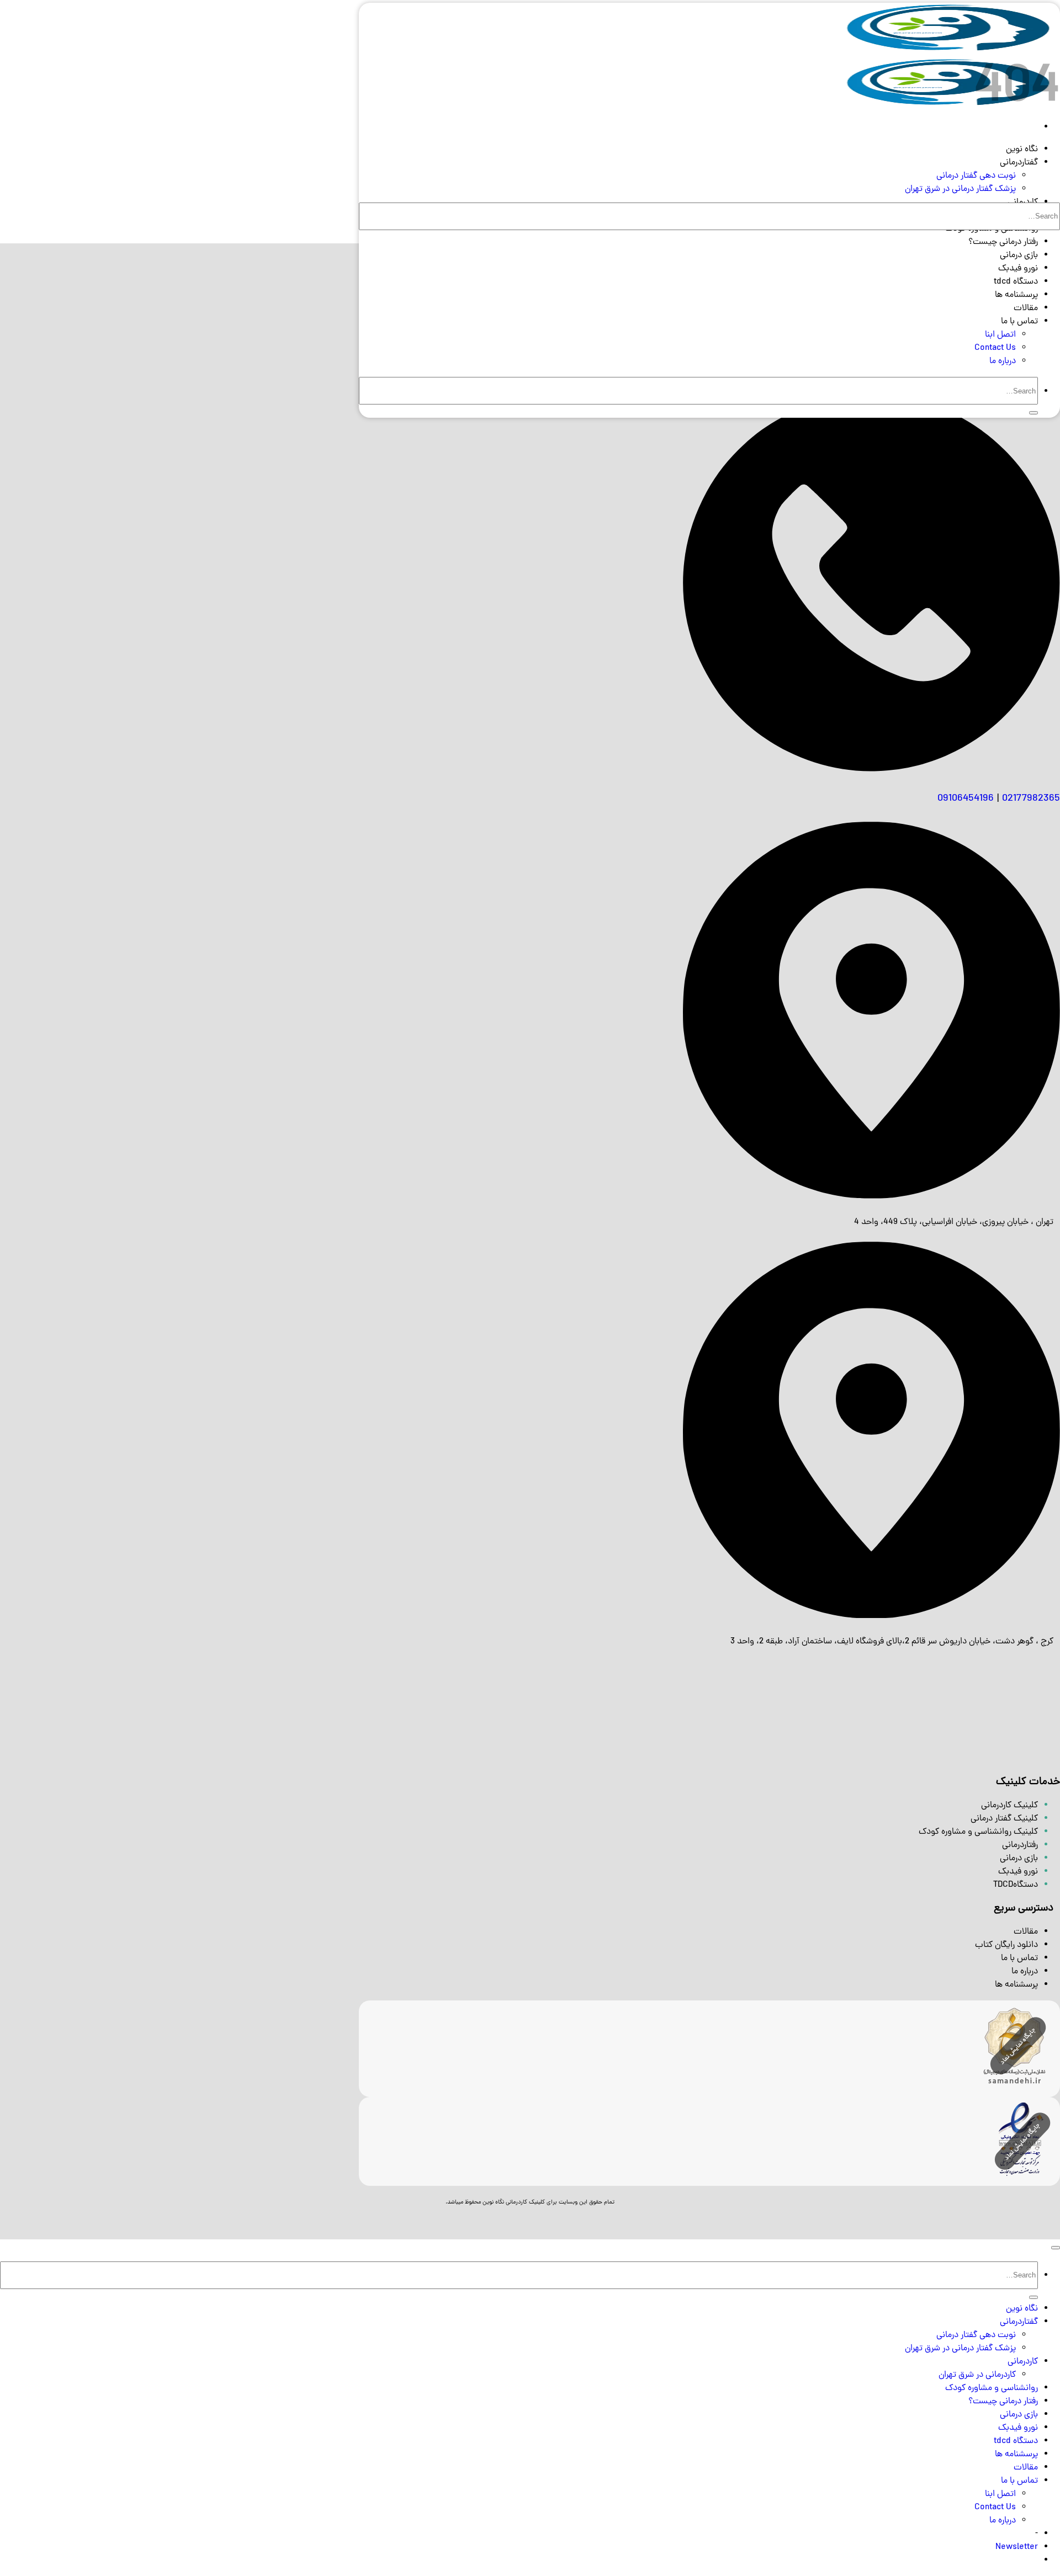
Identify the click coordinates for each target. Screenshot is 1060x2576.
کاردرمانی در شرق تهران (977, 2375)
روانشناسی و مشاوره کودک (992, 2388)
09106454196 (966, 799)
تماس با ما (1019, 322)
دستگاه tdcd (1016, 282)
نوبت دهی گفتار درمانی (976, 176)
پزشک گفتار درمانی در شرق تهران (960, 189)
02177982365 (1031, 799)
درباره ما (1003, 361)
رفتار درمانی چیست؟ (1003, 242)
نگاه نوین (1022, 150)
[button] (1017, 2547)
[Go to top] (1056, 2248)
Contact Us (995, 348)
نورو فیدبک (1018, 269)
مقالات (1026, 308)
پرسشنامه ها (1016, 295)
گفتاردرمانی (1019, 163)
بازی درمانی (1019, 256)
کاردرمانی (1023, 2362)
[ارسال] (1033, 413)
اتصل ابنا (1000, 335)
